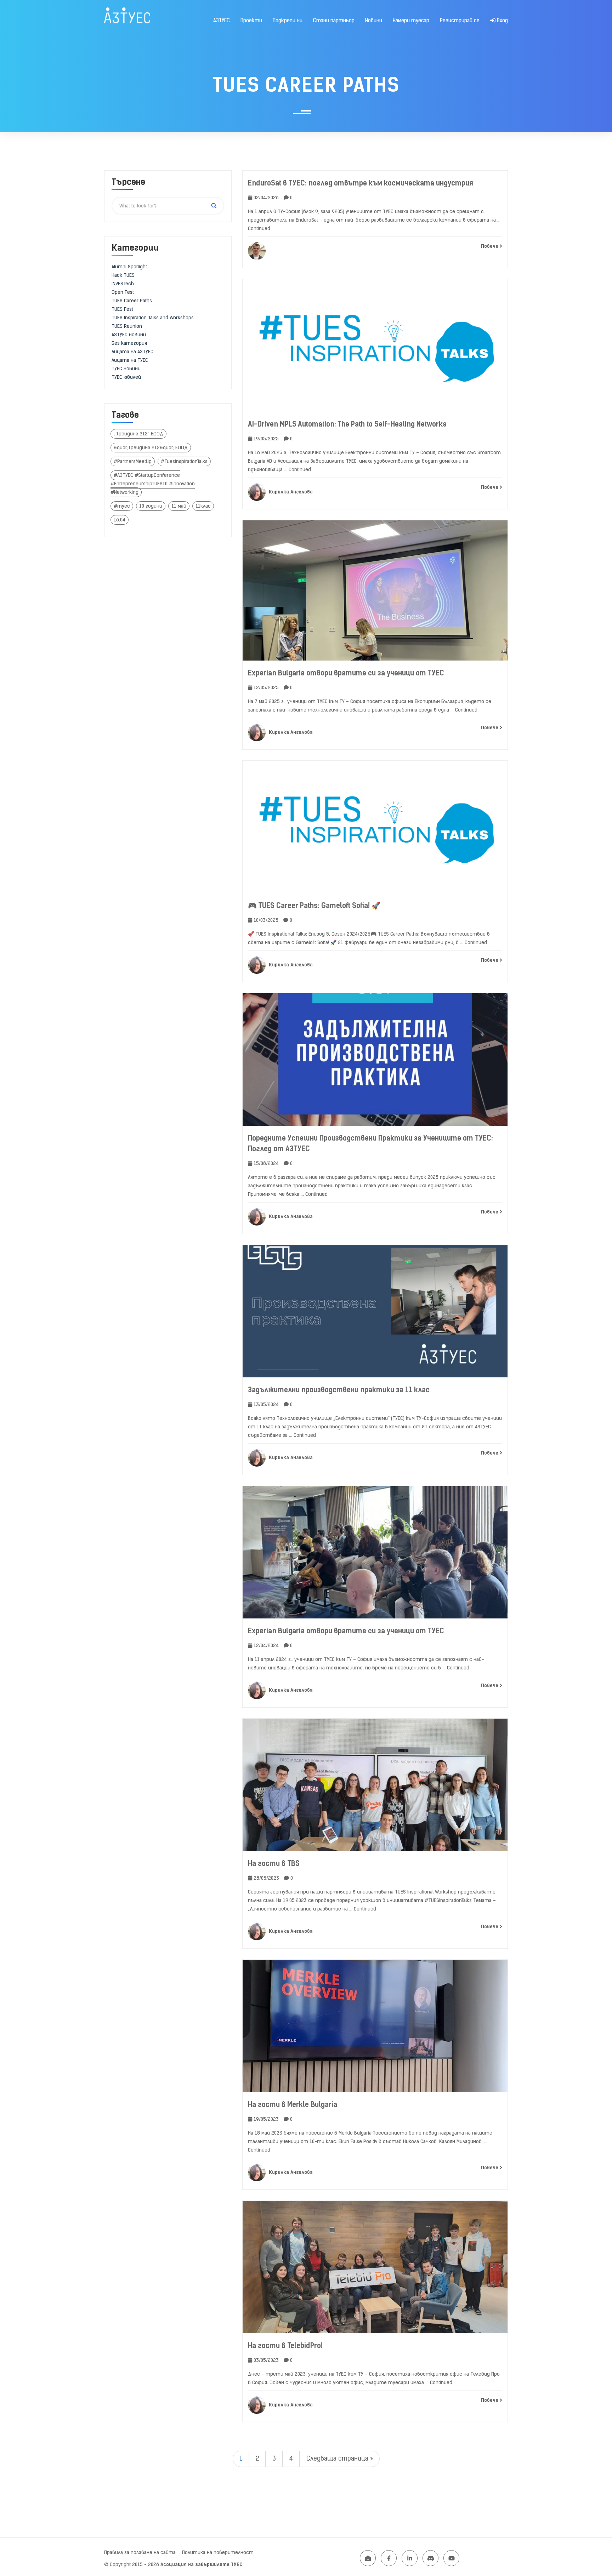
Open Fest (123, 292)
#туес (122, 506)
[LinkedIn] (410, 2558)
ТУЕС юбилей (126, 377)
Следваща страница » (340, 2458)
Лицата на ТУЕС (130, 360)
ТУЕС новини (126, 369)
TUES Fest (122, 309)
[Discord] (430, 2558)
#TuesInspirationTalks (184, 461)
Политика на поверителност (218, 2552)
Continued (259, 229)
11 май (179, 506)
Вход (502, 21)
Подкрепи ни (288, 21)
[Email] (368, 2558)
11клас (203, 506)
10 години (151, 506)
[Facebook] (389, 2558)
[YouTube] (451, 2558)
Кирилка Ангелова (290, 492)
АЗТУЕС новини (129, 335)
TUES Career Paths (132, 301)
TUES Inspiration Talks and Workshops (153, 318)
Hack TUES (123, 275)
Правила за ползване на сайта (140, 2552)
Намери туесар (411, 21)
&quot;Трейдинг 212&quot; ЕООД (151, 448)
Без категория (129, 343)
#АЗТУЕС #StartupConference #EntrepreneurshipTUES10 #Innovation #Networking (153, 484)
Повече (490, 246)
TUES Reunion (127, 326)
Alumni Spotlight (129, 267)
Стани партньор (334, 21)
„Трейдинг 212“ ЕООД (138, 434)
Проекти (251, 21)
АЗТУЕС (222, 21)
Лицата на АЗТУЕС (132, 352)
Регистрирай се (460, 21)
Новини (374, 21)
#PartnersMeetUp (133, 461)
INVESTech (123, 284)
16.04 (120, 520)
